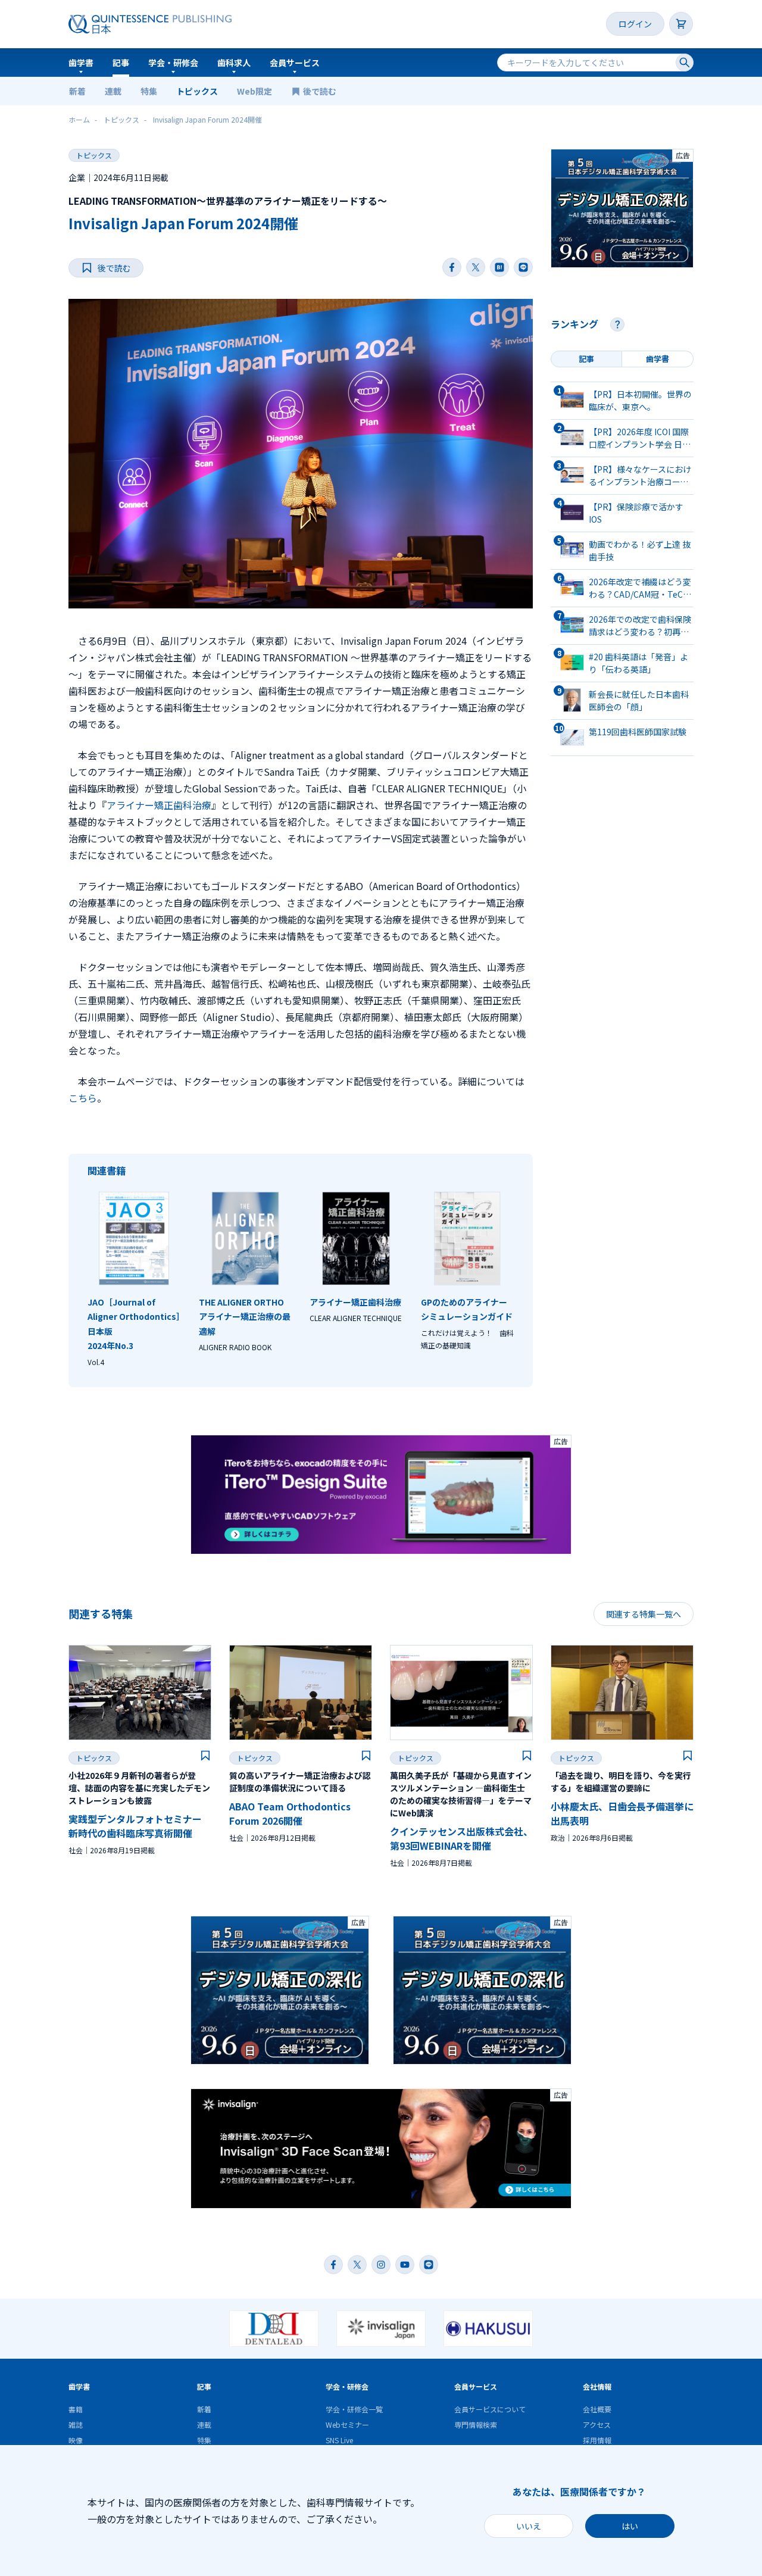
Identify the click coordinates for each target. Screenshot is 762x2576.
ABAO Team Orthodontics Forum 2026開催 (290, 1813)
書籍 (76, 2409)
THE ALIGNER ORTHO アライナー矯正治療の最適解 (245, 1317)
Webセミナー (347, 2424)
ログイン (635, 24)
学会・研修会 (173, 63)
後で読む (321, 91)
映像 (76, 2440)
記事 (121, 63)
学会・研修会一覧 (354, 2409)
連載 (113, 91)
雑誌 (76, 2424)
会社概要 (597, 2409)
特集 (149, 91)
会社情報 (597, 2386)
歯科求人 (234, 63)
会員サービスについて (490, 2409)
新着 (77, 91)
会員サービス (295, 63)
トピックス (197, 91)
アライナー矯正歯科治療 (159, 805)
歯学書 (81, 63)
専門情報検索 (476, 2424)
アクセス (597, 2424)
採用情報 (597, 2440)
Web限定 (254, 91)
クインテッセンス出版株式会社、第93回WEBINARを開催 (461, 1838)
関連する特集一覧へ (644, 1614)
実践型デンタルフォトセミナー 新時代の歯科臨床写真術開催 (135, 1826)
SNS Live (339, 2440)
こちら (83, 1098)
